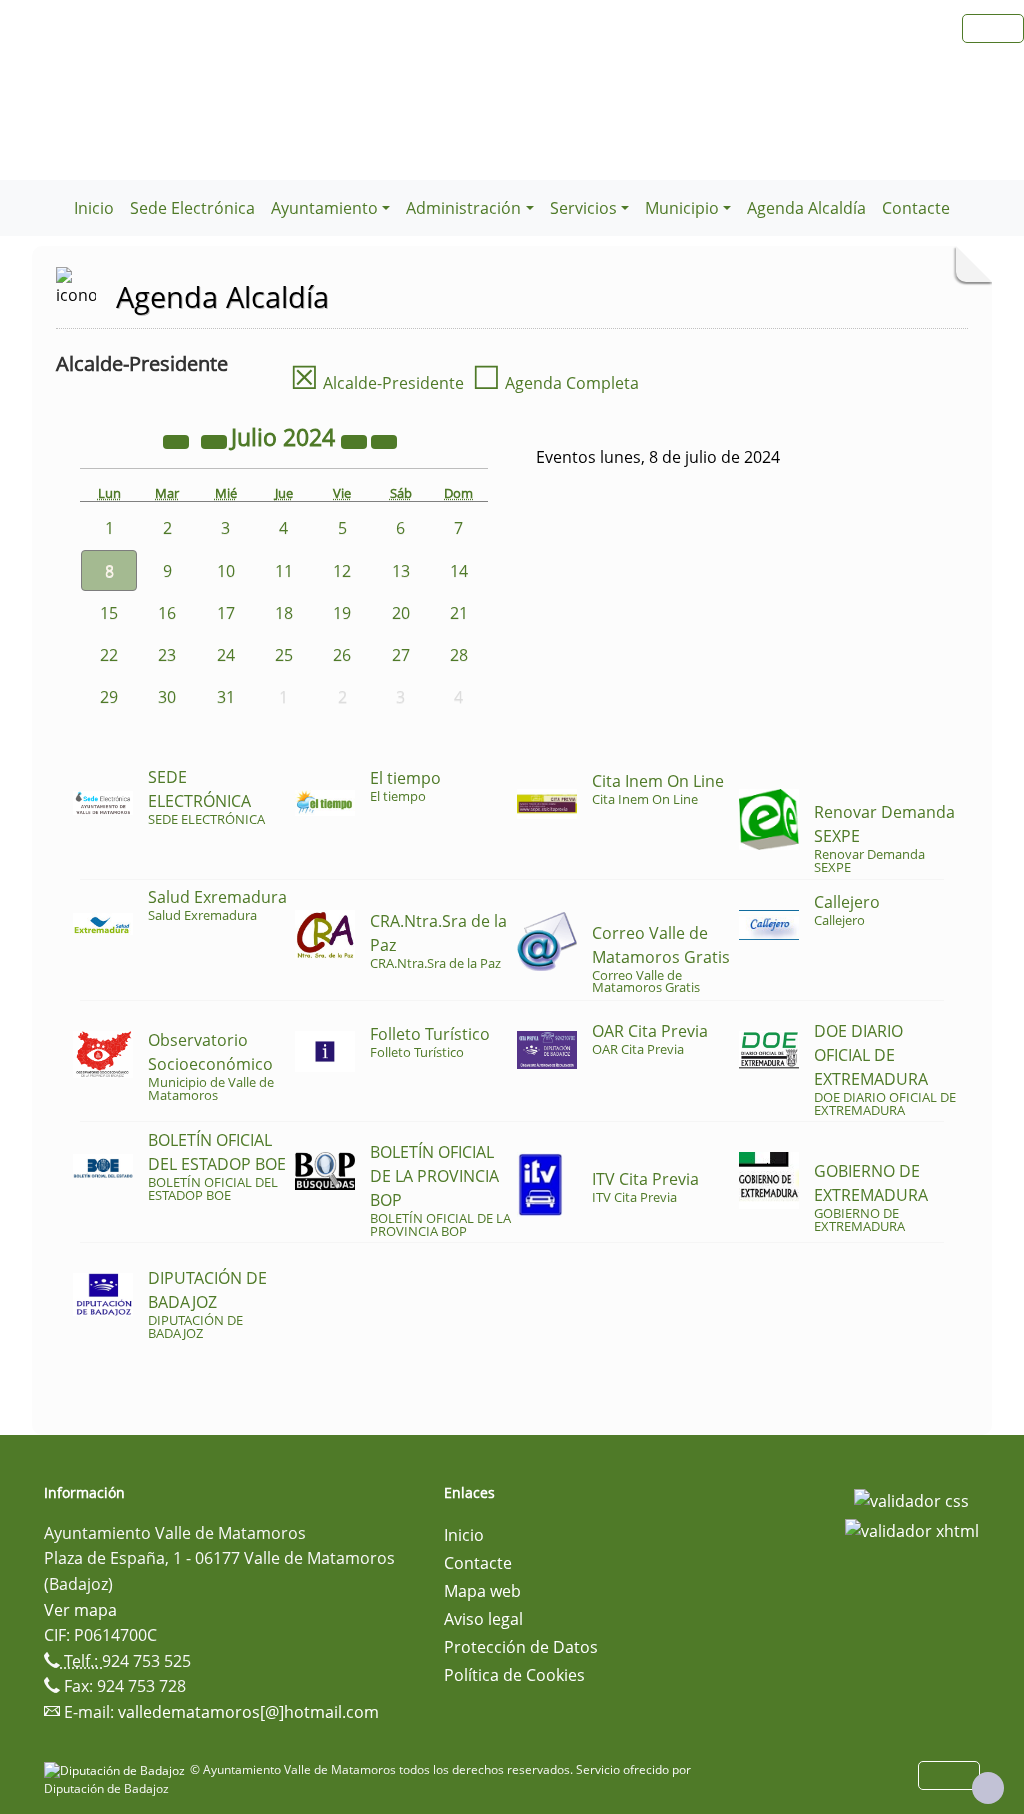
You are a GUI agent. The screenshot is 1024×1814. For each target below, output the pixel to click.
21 (459, 613)
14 (459, 571)
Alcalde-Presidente (377, 383)
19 (342, 613)
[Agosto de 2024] (384, 440)
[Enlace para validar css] (911, 1499)
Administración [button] (463, 208)
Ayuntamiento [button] (324, 208)
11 (284, 571)
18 (284, 613)
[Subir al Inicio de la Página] (988, 1788)
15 (109, 613)
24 (226, 655)
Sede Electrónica (192, 208)
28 (459, 655)
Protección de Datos (521, 1647)
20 (401, 613)
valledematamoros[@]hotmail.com (248, 1712)
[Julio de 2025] (356, 440)
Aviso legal (483, 1619)
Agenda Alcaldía (806, 208)
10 (226, 571)
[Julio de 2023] (178, 440)
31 (226, 697)
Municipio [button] (682, 208)
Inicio (94, 208)
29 (109, 697)
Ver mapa (80, 1610)
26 (342, 655)
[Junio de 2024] (216, 440)
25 (284, 655)
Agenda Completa (555, 383)
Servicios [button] (583, 208)
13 (401, 571)
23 (167, 655)
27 (401, 655)
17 (226, 613)
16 (167, 613)
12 (342, 571)
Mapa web (482, 1591)
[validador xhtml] (912, 1529)
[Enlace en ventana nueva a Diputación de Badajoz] (117, 1769)
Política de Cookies (514, 1675)
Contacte (916, 208)
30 (167, 697)
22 (109, 655)
